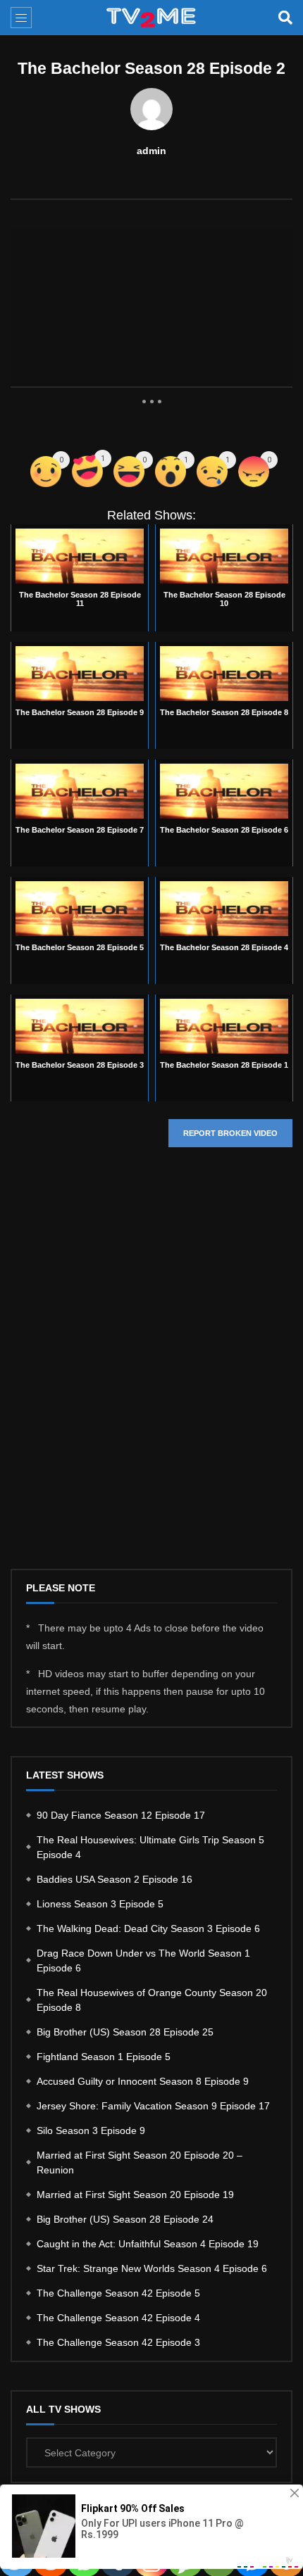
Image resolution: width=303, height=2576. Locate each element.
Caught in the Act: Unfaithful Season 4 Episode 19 (148, 2244)
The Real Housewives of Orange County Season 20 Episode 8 (152, 2000)
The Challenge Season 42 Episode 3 (118, 2342)
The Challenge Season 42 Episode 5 (118, 2293)
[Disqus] (151, 1369)
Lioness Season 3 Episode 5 (100, 1904)
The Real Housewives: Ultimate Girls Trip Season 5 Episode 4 (150, 1847)
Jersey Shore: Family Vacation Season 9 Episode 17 (153, 2106)
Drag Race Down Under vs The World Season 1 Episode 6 (143, 1961)
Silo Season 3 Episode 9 (91, 2130)
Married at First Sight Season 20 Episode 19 (135, 2195)
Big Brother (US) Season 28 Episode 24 (125, 2219)
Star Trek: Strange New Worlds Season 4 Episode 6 (152, 2268)
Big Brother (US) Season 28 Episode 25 (125, 2032)
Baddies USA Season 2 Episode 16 (115, 1879)
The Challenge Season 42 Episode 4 (118, 2318)
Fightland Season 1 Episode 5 (104, 2057)
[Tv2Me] (152, 18)
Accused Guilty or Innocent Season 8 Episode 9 (143, 2081)
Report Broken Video (230, 1133)
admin (151, 151)
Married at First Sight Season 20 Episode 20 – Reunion (140, 2163)
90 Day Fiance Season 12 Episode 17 (121, 1815)
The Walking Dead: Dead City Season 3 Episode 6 (148, 1928)
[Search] (285, 18)
